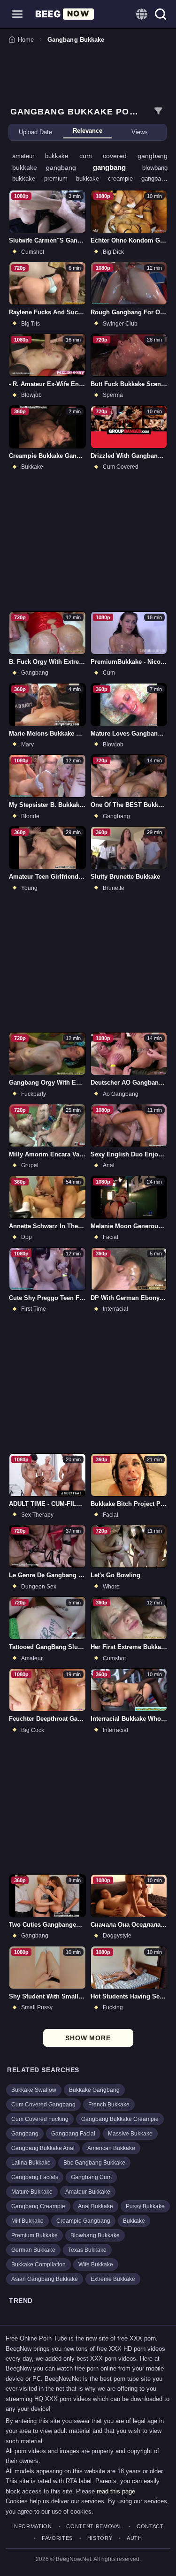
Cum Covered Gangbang (43, 2105)
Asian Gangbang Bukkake (45, 2279)
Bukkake (134, 2221)
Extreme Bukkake (113, 2279)
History (100, 2538)
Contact (150, 2527)
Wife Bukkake (96, 2264)
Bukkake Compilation (38, 2264)
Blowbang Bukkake (95, 2235)
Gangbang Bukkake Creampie (120, 2119)
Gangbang (25, 2134)
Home (26, 40)
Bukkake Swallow (34, 2090)
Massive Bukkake (130, 2134)
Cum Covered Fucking (40, 2119)
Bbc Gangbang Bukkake (94, 2163)
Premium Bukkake (34, 2235)
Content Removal (94, 2527)
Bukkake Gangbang (94, 2090)
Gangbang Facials (35, 2177)
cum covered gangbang (124, 156)
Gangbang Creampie (38, 2206)
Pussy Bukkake (145, 2206)
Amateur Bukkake (88, 2192)
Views (140, 132)
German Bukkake (33, 2250)
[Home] (65, 14)
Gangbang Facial (73, 2134)
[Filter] (158, 111)
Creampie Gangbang (83, 2221)
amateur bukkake (46, 156)
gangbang (114, 167)
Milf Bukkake (27, 2221)
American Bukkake (111, 2148)
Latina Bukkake (31, 2163)
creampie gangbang (138, 179)
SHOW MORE (88, 2038)
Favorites (57, 2538)
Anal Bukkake (96, 2206)
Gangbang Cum (91, 2177)
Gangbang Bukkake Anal (43, 2148)
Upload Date (35, 132)
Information (32, 2527)
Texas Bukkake (87, 2250)
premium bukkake (76, 179)
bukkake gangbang (49, 167)
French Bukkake (109, 2105)
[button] (17, 14)
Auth (134, 2538)
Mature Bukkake (32, 2192)
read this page (116, 2491)
